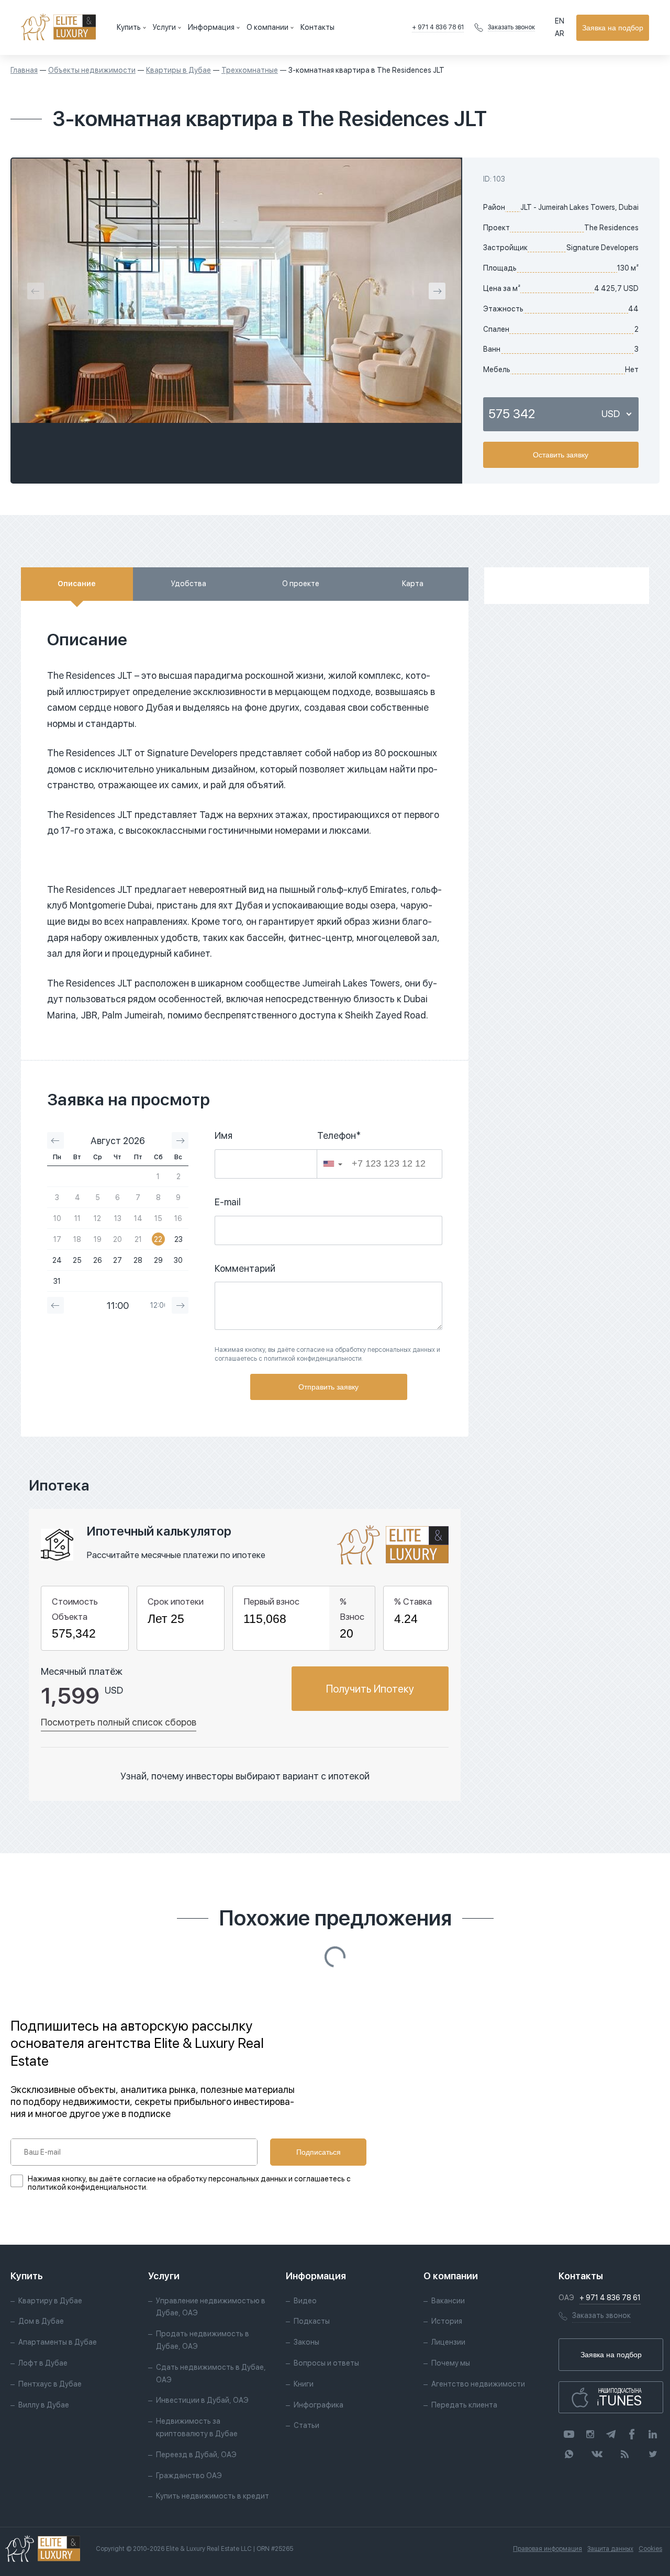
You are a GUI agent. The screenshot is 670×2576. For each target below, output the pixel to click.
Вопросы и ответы (326, 2363)
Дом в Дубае (41, 2321)
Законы (306, 2342)
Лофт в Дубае (43, 2363)
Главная (24, 70)
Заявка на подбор (613, 28)
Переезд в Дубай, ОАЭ (196, 2455)
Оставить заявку (561, 455)
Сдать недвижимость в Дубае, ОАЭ (211, 2373)
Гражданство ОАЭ (189, 2476)
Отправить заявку (328, 1387)
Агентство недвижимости (478, 2384)
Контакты (317, 27)
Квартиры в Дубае (178, 70)
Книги (304, 2384)
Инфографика (319, 2405)
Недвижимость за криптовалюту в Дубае (197, 2427)
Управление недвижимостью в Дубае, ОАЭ (211, 2307)
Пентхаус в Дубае (50, 2384)
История (447, 2321)
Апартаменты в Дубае (58, 2342)
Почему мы (451, 2363)
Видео (305, 2301)
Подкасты (312, 2321)
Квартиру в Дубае (50, 2301)
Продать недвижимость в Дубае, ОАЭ (203, 2340)
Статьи (306, 2425)
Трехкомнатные (250, 70)
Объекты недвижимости (92, 70)
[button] (333, 1164)
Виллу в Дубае (44, 2405)
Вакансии (448, 2301)
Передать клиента (464, 2405)
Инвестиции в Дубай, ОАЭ (202, 2400)
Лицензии (448, 2342)
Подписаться (319, 2152)
